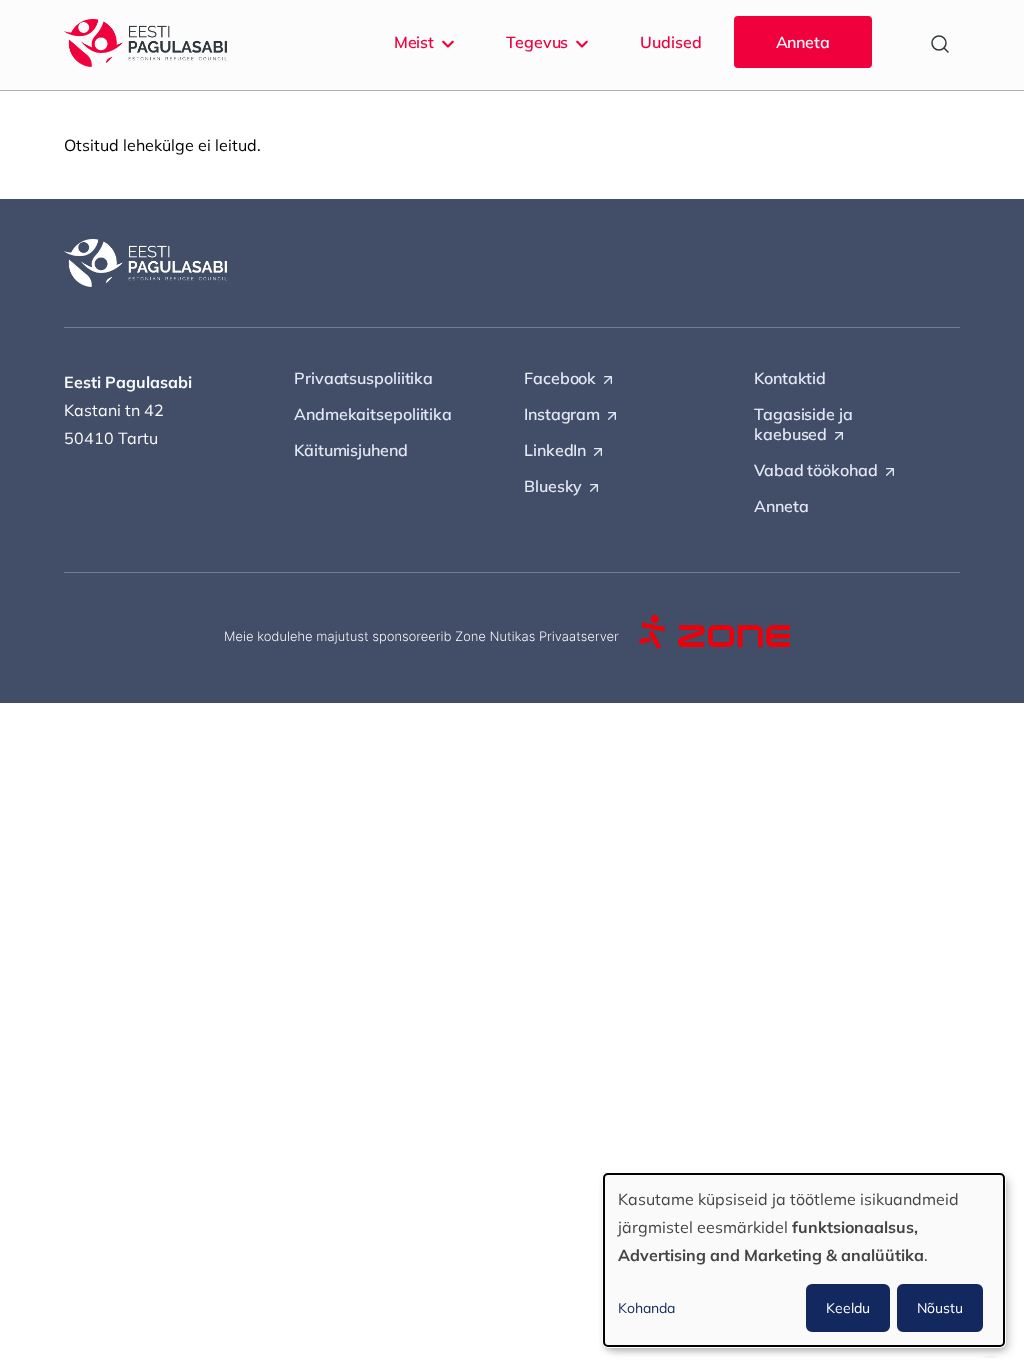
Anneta (803, 42)
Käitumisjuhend (351, 450)
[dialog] (804, 1260)
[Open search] (940, 44)
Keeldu (848, 1308)
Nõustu (940, 1308)
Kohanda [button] (646, 1308)
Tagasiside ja (803, 425)
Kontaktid (790, 378)
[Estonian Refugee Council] (145, 43)
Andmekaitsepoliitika (373, 414)
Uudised (670, 42)
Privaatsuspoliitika (363, 378)
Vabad (826, 471)
